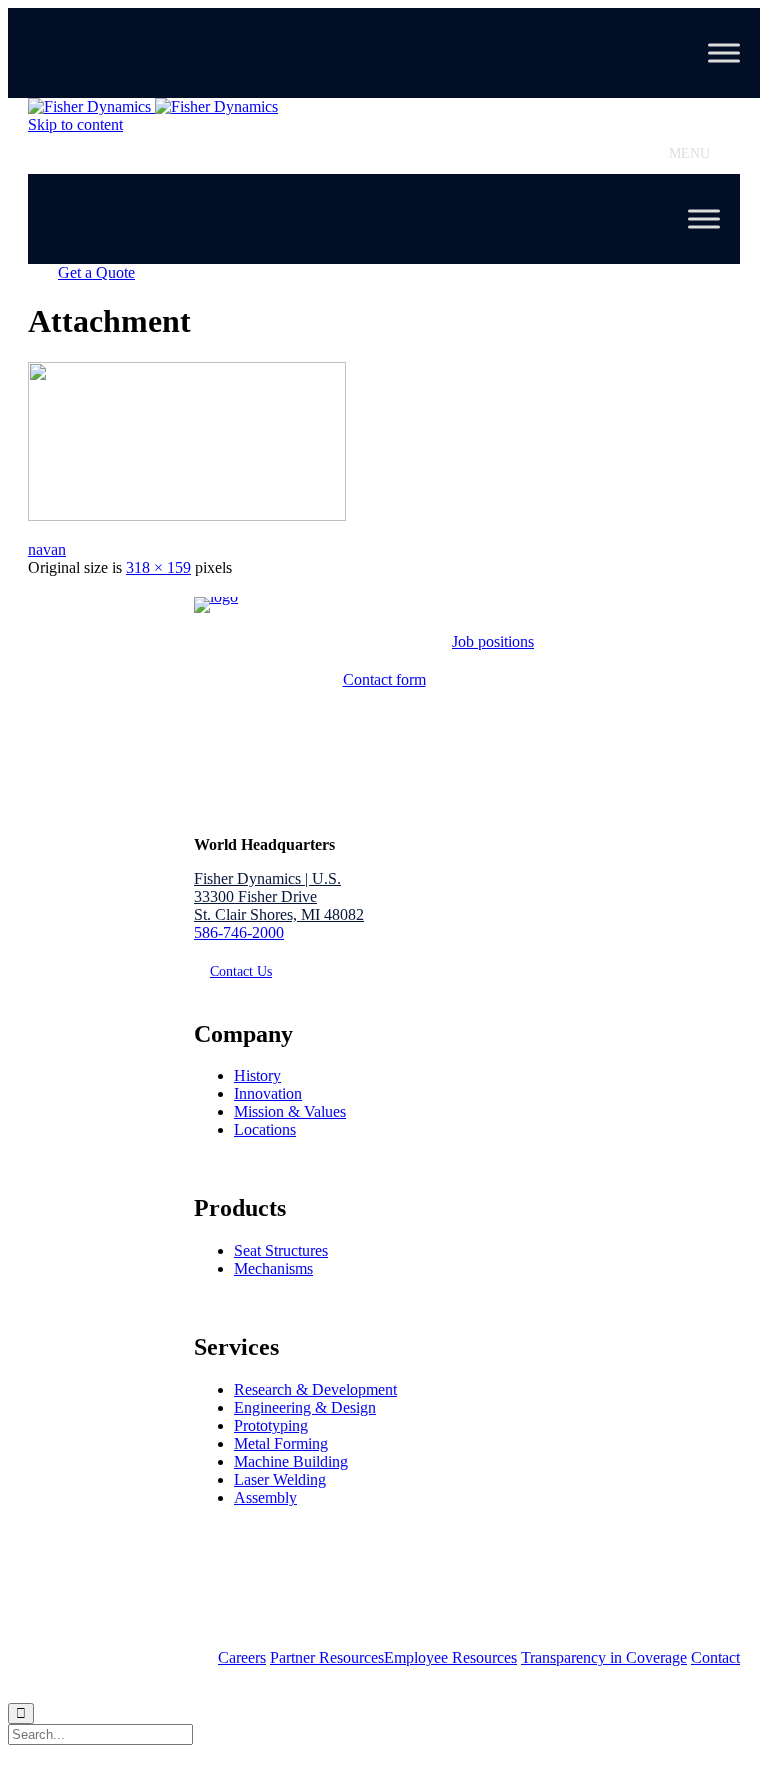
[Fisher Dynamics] (153, 106)
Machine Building (291, 1461)
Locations (265, 1129)
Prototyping (271, 1425)
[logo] (216, 596)
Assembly (265, 1497)
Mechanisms (273, 1268)
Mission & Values (290, 1111)
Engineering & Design (305, 1407)
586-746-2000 (239, 932)
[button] (689, 154)
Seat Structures (281, 1250)
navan (47, 549)
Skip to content (75, 124)
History (257, 1075)
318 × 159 (158, 567)
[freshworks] (187, 515)
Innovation (268, 1093)
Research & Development (315, 1389)
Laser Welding (280, 1479)
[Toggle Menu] (724, 52)
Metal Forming (281, 1443)
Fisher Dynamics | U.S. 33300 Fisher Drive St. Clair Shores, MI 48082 (279, 896)
